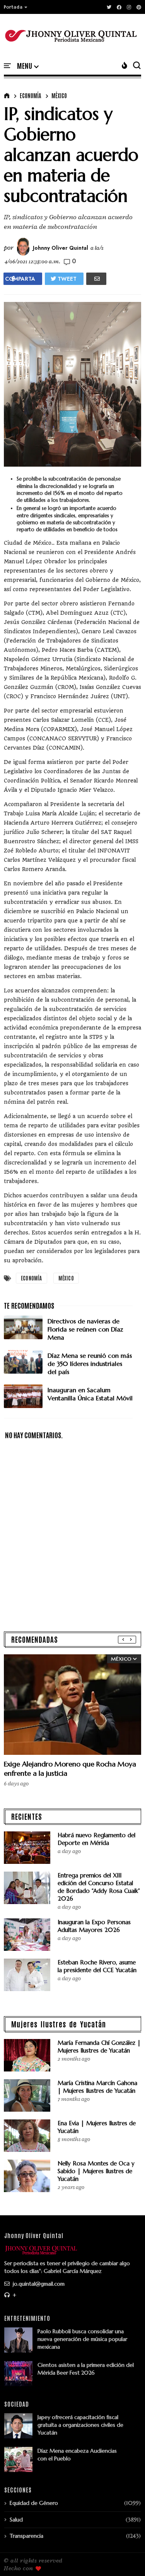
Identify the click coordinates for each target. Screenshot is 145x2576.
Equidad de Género (34, 2503)
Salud (16, 2520)
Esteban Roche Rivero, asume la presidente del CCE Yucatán (97, 1966)
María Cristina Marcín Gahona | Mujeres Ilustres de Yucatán (97, 2087)
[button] (16, 7)
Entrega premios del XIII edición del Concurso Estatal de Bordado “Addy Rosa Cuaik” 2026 (99, 1887)
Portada (13, 7)
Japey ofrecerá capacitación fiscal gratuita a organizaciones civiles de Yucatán (80, 2425)
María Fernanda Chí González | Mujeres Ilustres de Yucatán (99, 2047)
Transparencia (26, 2536)
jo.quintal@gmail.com (38, 2284)
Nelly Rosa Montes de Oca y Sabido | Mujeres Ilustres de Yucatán (96, 2171)
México (59, 95)
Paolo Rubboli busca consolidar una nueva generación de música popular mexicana (82, 2339)
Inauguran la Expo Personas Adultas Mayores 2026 (94, 1926)
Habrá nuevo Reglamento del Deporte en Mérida (96, 1839)
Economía (30, 95)
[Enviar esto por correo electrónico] (96, 279)
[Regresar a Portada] (126, 2557)
